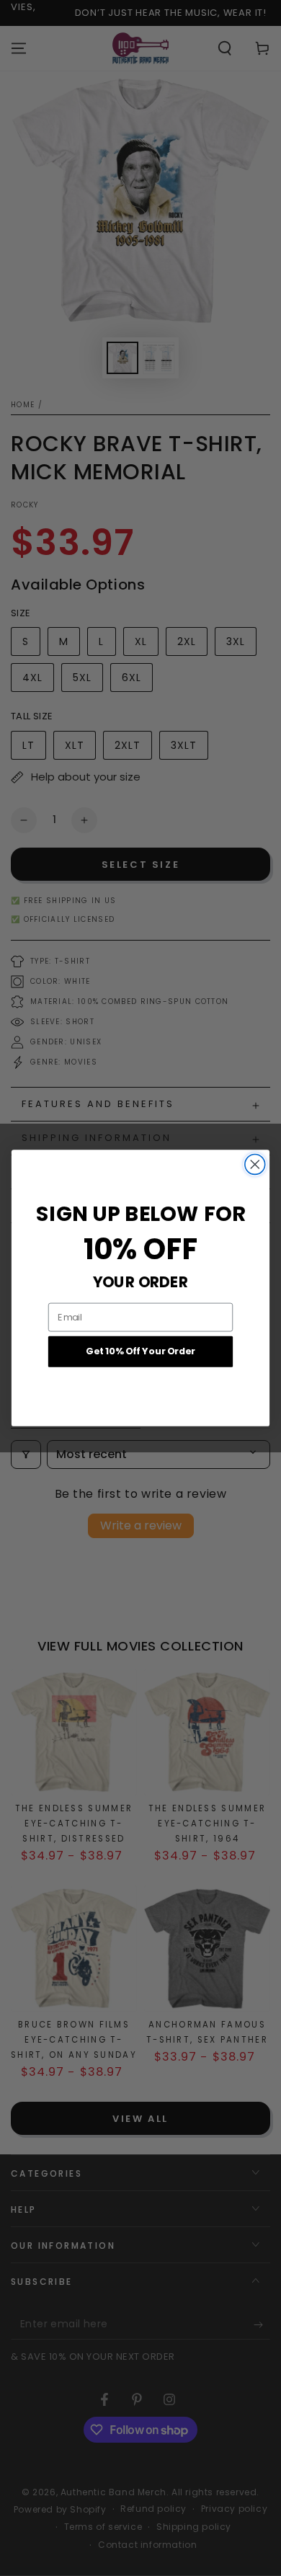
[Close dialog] (255, 1165)
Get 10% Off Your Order (140, 1351)
